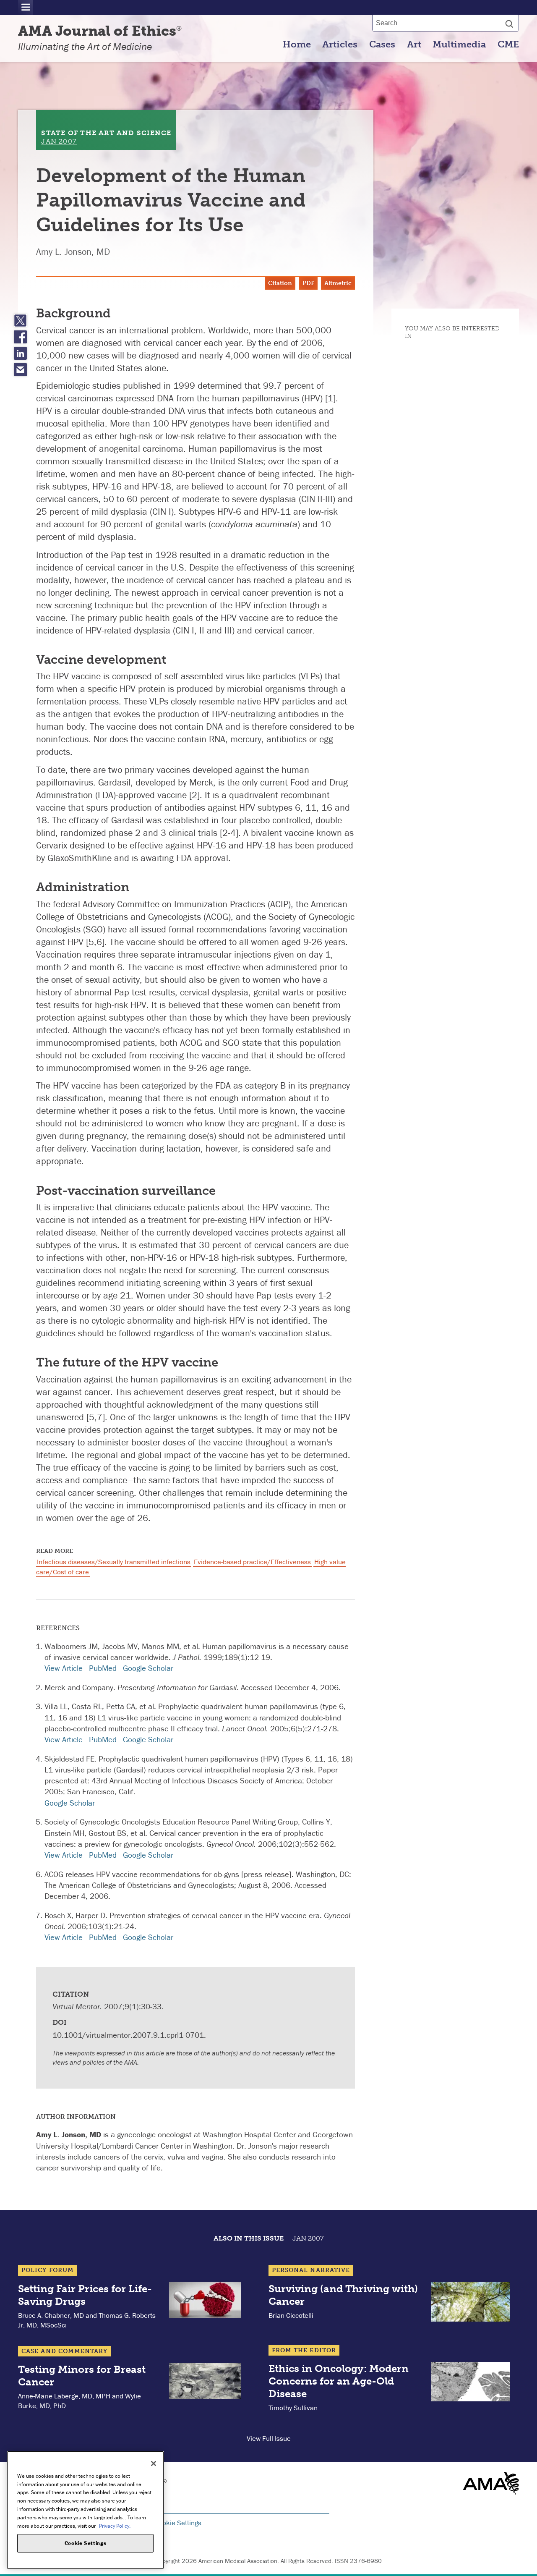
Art (414, 45)
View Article (64, 1668)
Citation (280, 283)
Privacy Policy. (115, 2525)
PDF (308, 283)
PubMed (103, 1668)
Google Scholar (148, 1668)
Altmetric (338, 283)
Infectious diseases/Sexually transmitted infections (114, 1562)
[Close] (154, 2463)
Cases (382, 45)
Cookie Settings (178, 2523)
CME (508, 45)
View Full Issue (269, 2438)
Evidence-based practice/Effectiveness (252, 1562)
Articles (340, 45)
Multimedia (459, 45)
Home (297, 45)
